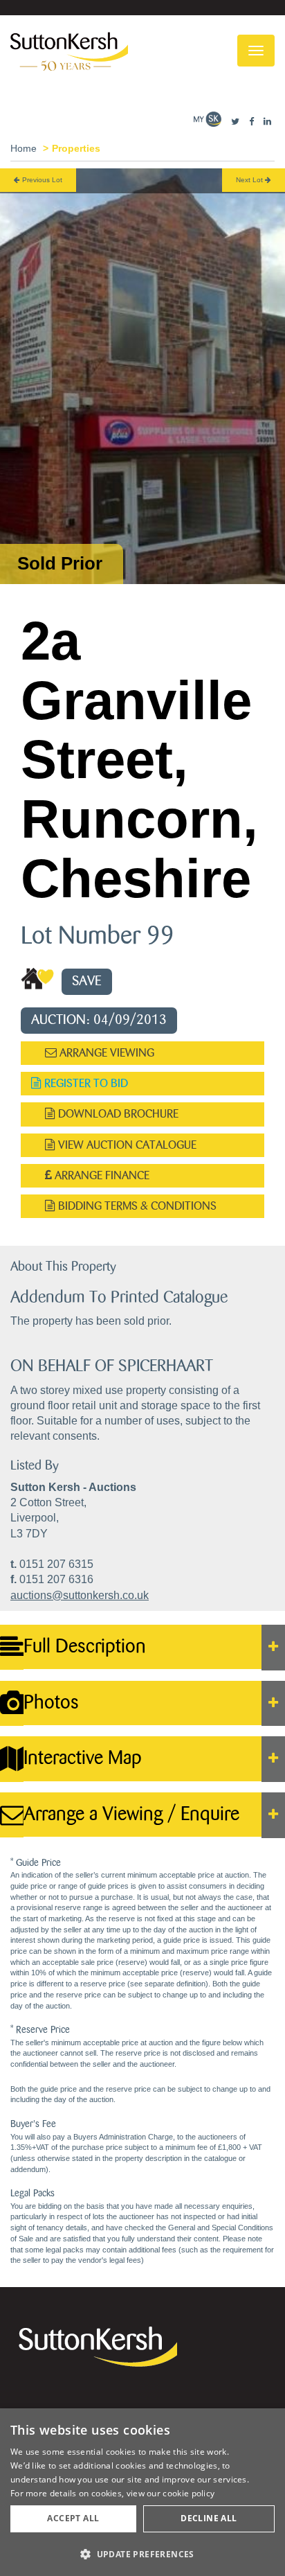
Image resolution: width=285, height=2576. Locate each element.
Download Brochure (117, 1114)
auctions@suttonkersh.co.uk (80, 1595)
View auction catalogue (126, 1145)
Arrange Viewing (105, 1053)
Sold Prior (60, 563)
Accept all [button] (73, 2518)
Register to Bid (85, 1083)
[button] (142, 2553)
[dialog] (142, 2492)
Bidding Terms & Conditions (136, 1206)
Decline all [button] (209, 2518)
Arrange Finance (101, 1175)
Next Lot (250, 180)
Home (24, 148)
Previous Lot (41, 180)
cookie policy (189, 2493)
